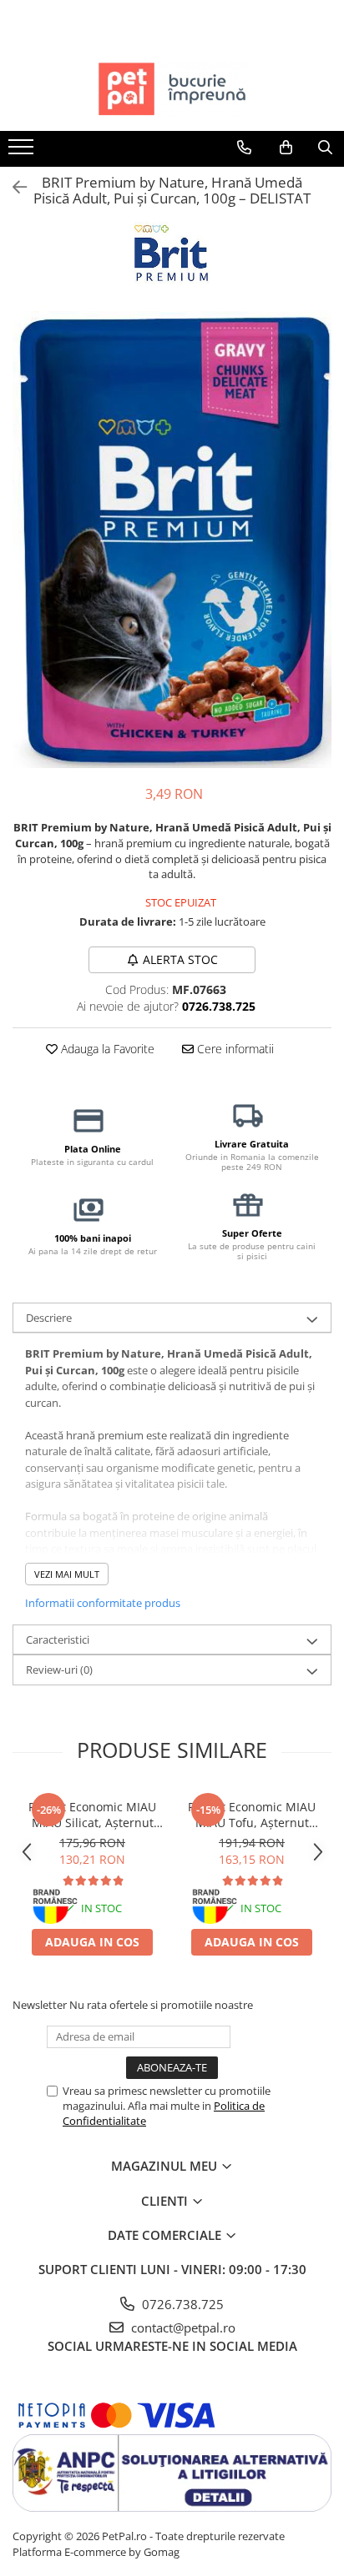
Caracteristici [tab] (58, 1640)
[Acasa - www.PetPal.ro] (172, 89)
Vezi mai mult (67, 1574)
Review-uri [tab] (59, 1670)
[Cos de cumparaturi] (286, 148)
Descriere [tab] (49, 1318)
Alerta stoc (180, 959)
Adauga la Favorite (106, 1049)
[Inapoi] (13, 187)
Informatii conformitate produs (103, 1603)
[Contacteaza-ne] (244, 148)
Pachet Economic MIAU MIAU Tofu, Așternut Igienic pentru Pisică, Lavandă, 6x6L (252, 1815)
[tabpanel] (172, 540)
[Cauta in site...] (325, 148)
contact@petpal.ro (182, 2327)
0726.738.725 (181, 2304)
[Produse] (23, 152)
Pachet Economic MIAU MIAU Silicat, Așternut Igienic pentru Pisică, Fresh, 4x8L (92, 1815)
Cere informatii (234, 1049)
